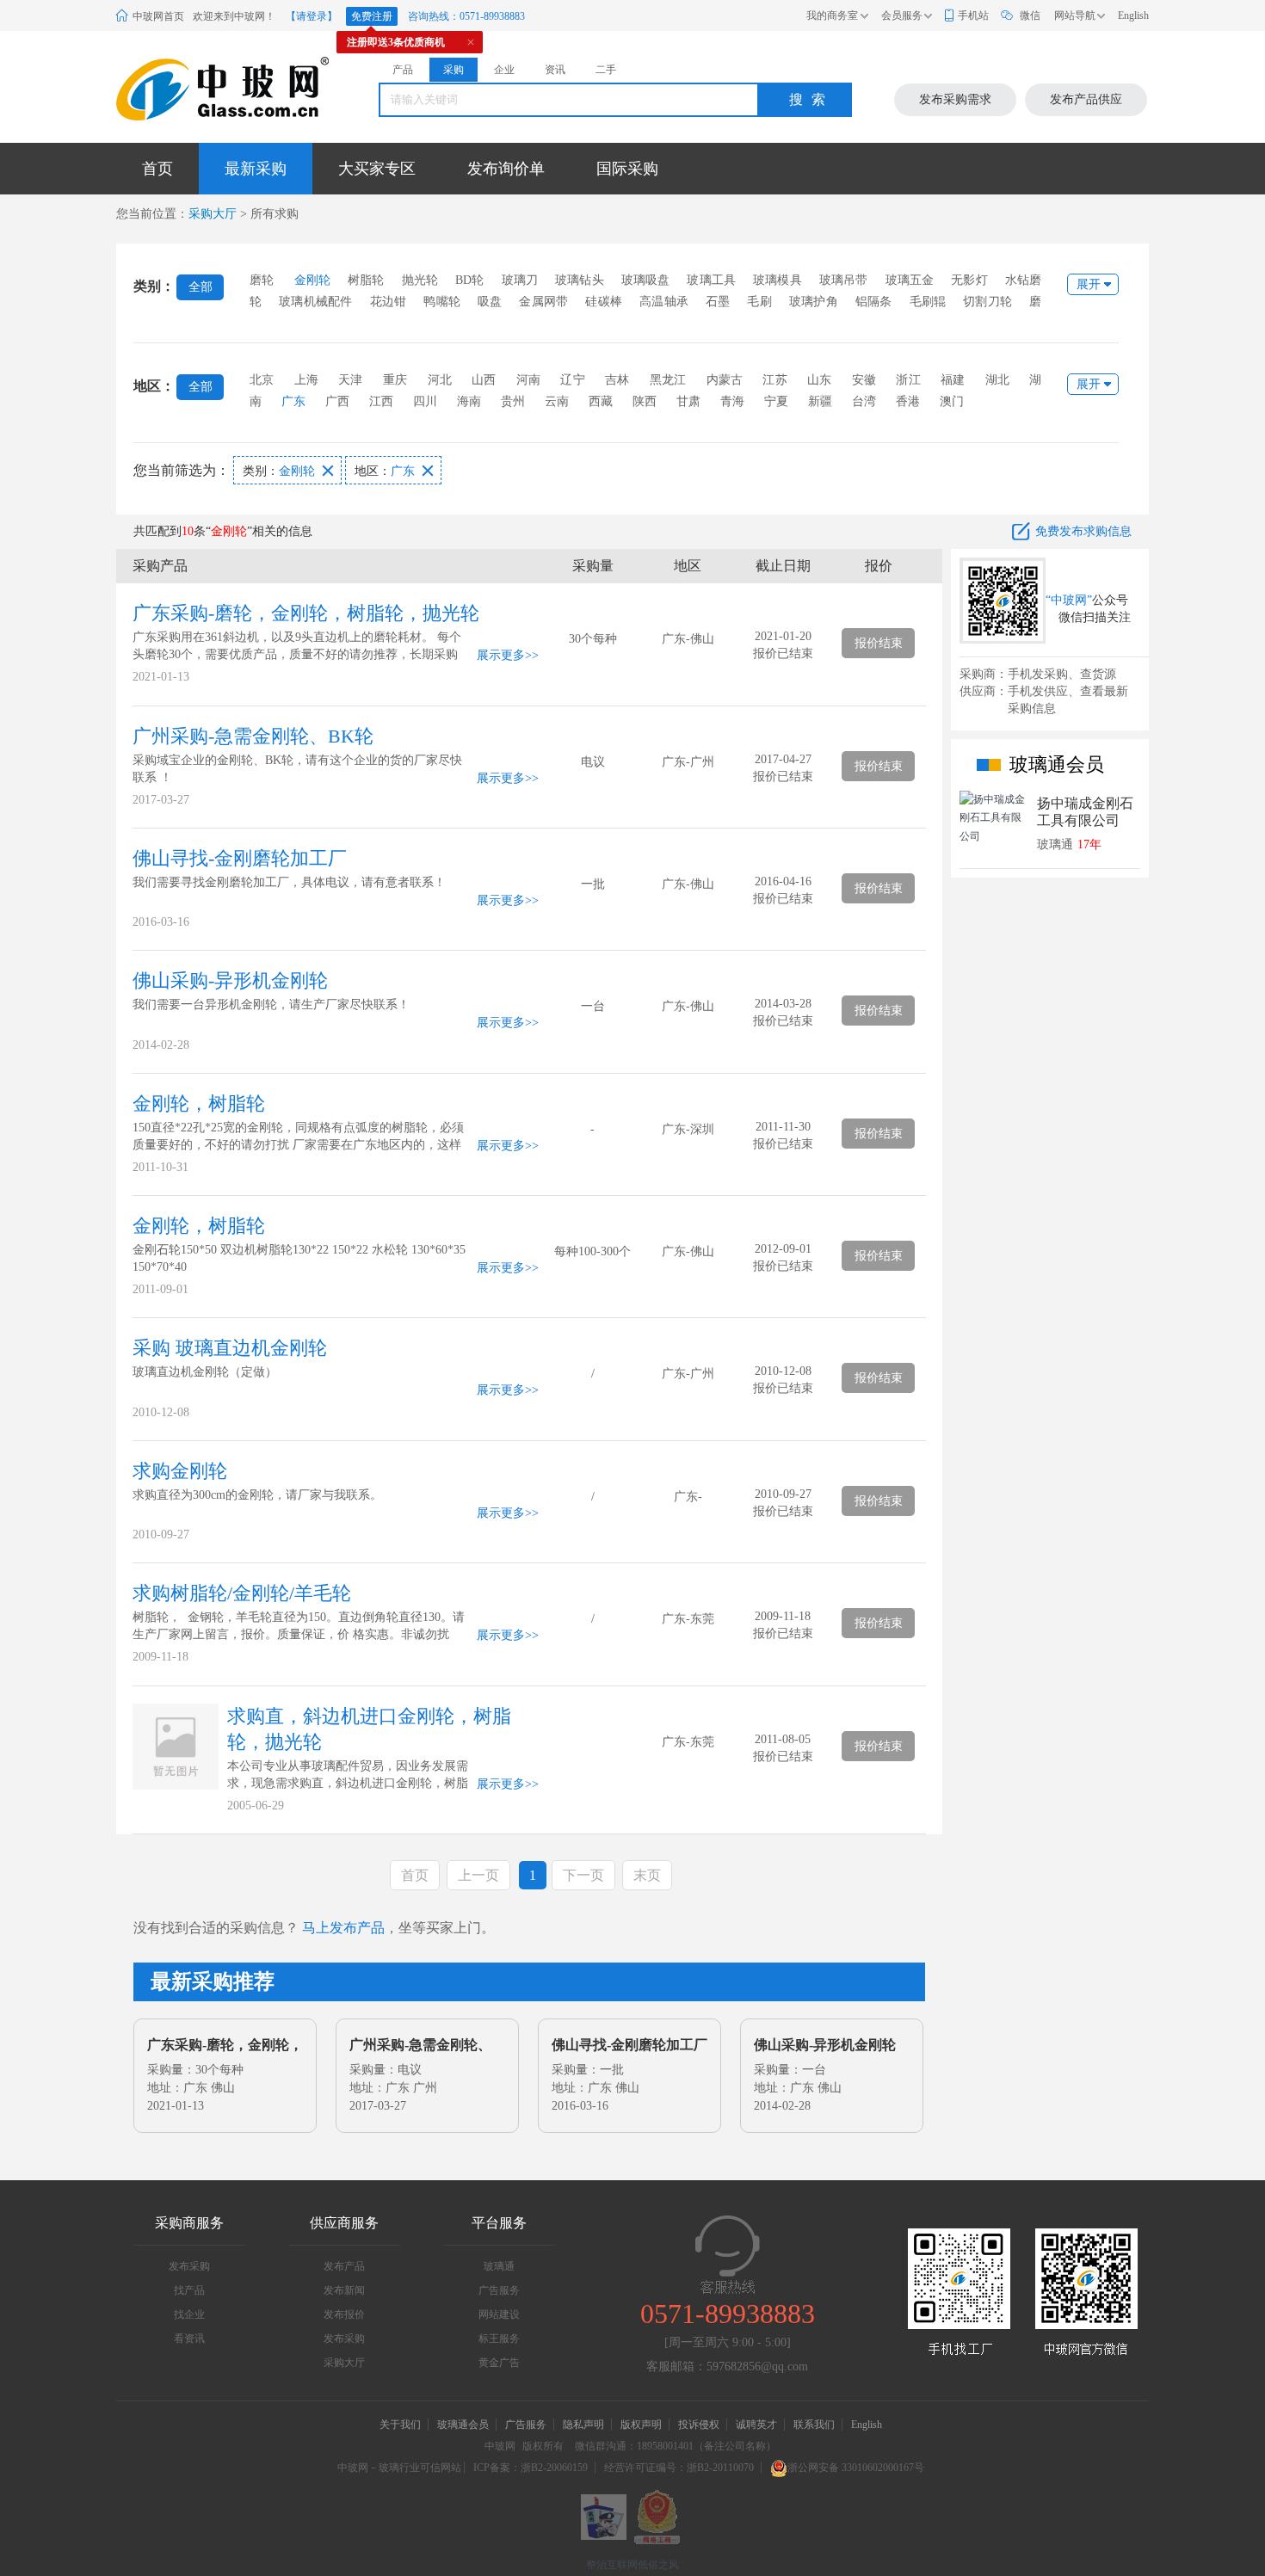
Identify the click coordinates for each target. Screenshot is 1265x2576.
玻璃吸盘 (646, 280)
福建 (953, 380)
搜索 (811, 99)
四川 (425, 401)
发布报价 (344, 2314)
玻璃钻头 (580, 280)
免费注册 (372, 16)
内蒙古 (725, 380)
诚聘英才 (758, 2425)
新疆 (820, 401)
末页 (647, 1875)
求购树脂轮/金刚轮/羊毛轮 (242, 1593)
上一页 (478, 1875)
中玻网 (500, 2446)
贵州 (513, 401)
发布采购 (189, 2266)
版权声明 (641, 2425)
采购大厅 (213, 214)
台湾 (864, 401)
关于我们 (400, 2425)
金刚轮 (313, 280)
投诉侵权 (699, 2425)
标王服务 (499, 2339)
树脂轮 (366, 280)
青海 (732, 401)
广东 (293, 401)
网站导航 (1075, 15)
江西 (381, 401)
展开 (1089, 284)
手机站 (973, 15)
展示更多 (501, 655)
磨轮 (262, 280)
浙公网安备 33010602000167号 (856, 2468)
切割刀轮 (987, 302)
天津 (350, 380)
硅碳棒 (604, 302)
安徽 (864, 380)
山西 (484, 380)
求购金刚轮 (180, 1471)
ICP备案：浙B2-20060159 (531, 2468)
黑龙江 (668, 380)
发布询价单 (506, 169)
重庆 (395, 380)
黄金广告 (499, 2363)
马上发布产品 (343, 1928)
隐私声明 (583, 2425)
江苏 (774, 380)
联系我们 (814, 2425)
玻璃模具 (778, 280)
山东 (819, 380)
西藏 (601, 401)
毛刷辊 (928, 302)
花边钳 (389, 302)
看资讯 (189, 2339)
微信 (1030, 15)
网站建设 (499, 2314)
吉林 (617, 380)
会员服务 (902, 15)
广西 (337, 401)
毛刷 (759, 302)
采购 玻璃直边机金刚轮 (230, 1348)
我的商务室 (832, 15)
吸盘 (490, 302)
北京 (262, 380)
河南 (528, 380)
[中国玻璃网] (201, 89)
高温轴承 (664, 302)
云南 (557, 401)
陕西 (645, 401)
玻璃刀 (520, 280)
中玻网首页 (158, 16)
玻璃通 (499, 2266)
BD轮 (469, 280)
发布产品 (344, 2266)
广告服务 (499, 2290)
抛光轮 (420, 280)
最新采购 (256, 169)
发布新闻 (344, 2290)
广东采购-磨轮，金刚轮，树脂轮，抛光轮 (306, 613)
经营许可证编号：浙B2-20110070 (679, 2468)
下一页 (583, 1875)
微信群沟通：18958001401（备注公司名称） (676, 2446)
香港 (908, 401)
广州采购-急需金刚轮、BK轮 (253, 736)
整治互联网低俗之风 (632, 2565)
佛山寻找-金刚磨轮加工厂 (240, 858)
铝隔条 (874, 302)
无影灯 (969, 280)
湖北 (997, 380)
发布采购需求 (955, 99)
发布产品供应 (1086, 99)
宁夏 (776, 401)
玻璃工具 (711, 280)
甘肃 (688, 401)
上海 (306, 380)
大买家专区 (377, 169)
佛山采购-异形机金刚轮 (230, 980)
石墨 (718, 302)
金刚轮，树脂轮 (199, 1103)
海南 (469, 401)
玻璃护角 (814, 302)
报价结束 (879, 643)
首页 (157, 169)
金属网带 (543, 302)
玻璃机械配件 (315, 302)
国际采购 (627, 169)
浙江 (908, 380)
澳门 (952, 401)
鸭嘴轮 (442, 302)
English (1133, 15)
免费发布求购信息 (1083, 531)
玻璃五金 (910, 280)
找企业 (189, 2314)
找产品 (189, 2290)
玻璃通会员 (463, 2425)
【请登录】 (312, 16)
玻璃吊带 (844, 280)
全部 (201, 287)
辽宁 (572, 380)
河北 (440, 380)
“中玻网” (1069, 600)
